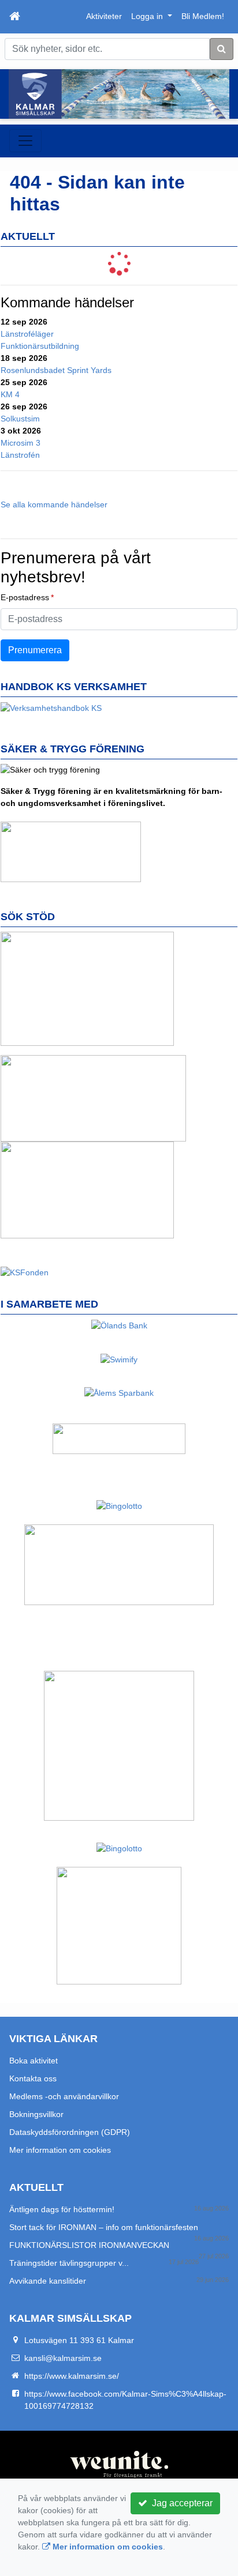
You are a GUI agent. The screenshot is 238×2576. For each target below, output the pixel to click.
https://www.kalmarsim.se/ (72, 2376)
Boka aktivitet (34, 2061)
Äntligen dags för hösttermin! (62, 2209)
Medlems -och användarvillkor (64, 2096)
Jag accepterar (180, 2503)
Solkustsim (20, 419)
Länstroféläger (27, 334)
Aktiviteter (104, 16)
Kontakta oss (33, 2078)
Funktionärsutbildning (40, 346)
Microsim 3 (21, 443)
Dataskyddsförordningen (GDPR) (70, 2132)
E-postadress (25, 597)
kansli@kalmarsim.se (63, 2358)
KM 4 (10, 394)
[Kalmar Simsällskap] (119, 94)
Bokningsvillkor (36, 2114)
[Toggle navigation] (25, 141)
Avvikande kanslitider (48, 2281)
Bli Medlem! (203, 16)
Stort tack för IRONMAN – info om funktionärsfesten (104, 2227)
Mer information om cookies (60, 2150)
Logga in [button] (148, 16)
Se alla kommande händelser (54, 504)
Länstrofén (20, 455)
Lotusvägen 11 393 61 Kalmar (79, 2340)
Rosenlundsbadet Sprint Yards (56, 370)
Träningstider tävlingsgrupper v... (69, 2263)
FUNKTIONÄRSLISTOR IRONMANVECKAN (89, 2245)
